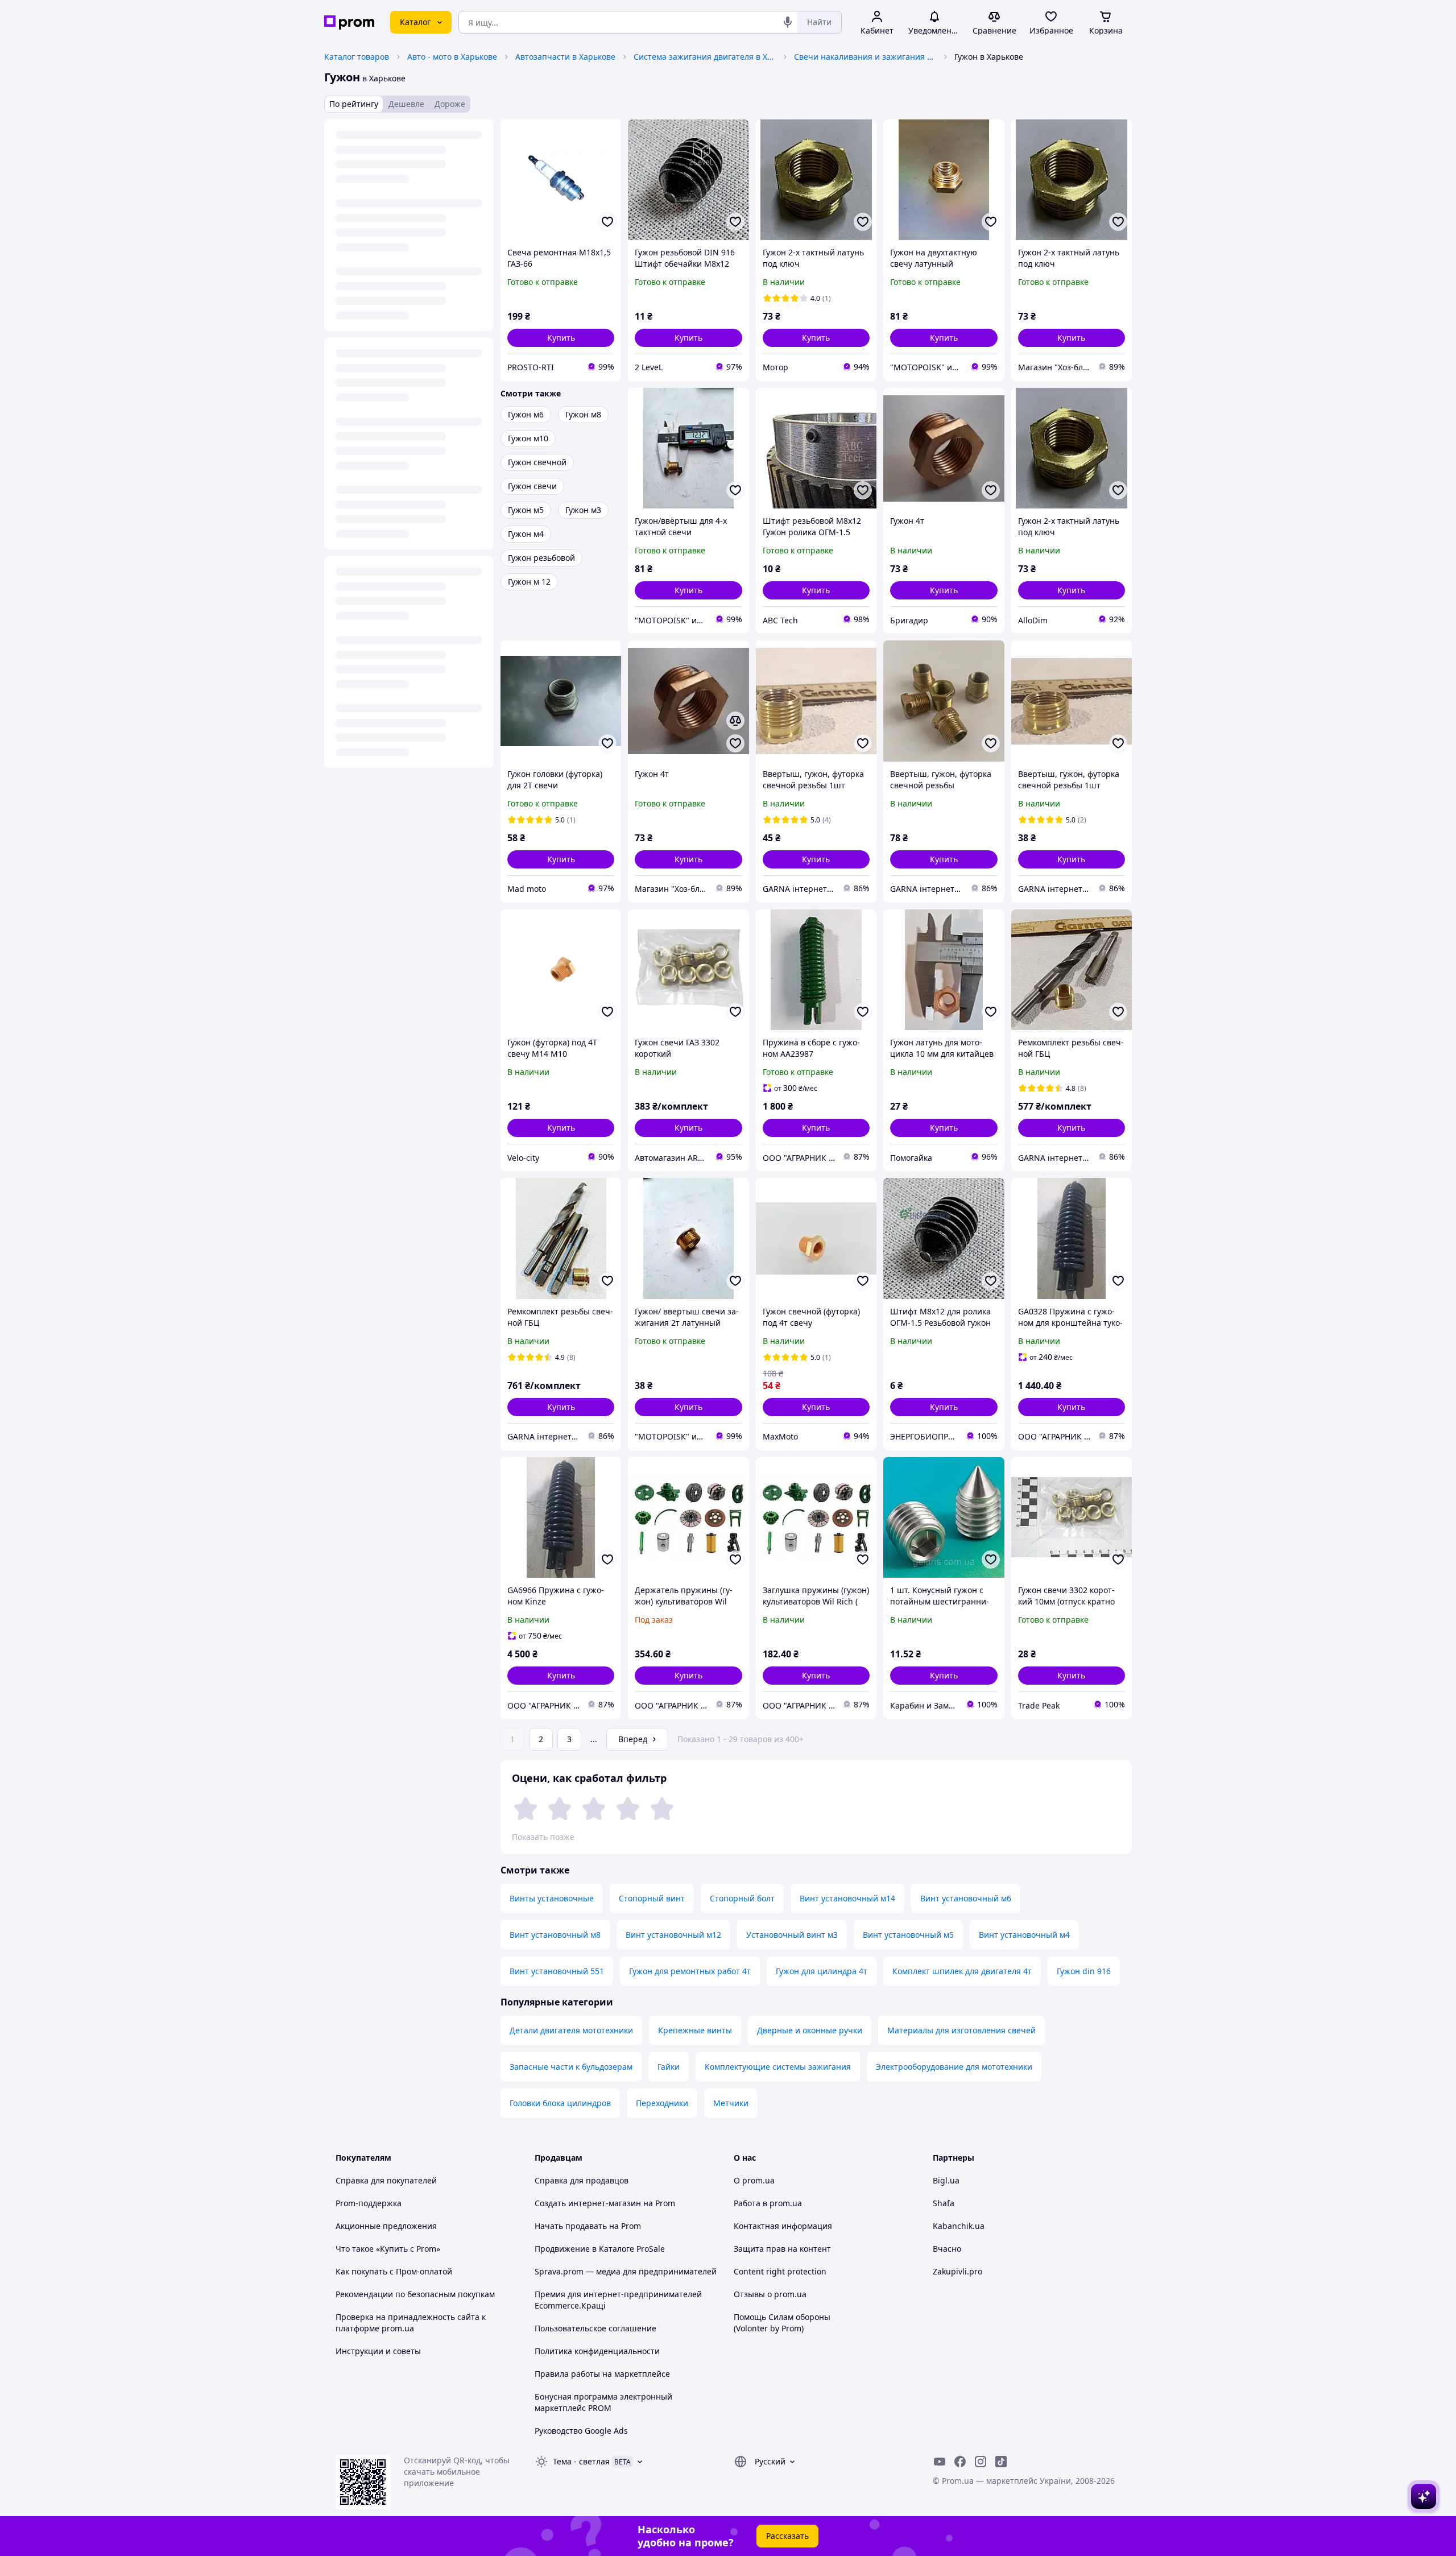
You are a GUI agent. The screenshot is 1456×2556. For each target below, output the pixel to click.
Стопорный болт (742, 1898)
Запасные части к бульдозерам (571, 2067)
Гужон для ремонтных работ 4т (690, 1971)
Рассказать (787, 2536)
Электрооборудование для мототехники (954, 2067)
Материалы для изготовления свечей (961, 2030)
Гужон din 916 (1084, 1971)
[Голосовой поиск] (788, 22)
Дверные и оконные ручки (810, 2030)
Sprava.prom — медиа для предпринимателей (626, 2271)
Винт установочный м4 (1024, 1935)
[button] (561, 338)
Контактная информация (783, 2226)
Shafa (944, 2203)
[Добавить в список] (607, 222)
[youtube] (940, 2462)
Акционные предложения (386, 2226)
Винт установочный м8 (555, 1935)
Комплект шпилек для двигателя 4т (962, 1971)
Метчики (731, 2103)
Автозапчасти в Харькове (565, 57)
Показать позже (543, 1837)
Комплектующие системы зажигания (778, 2067)
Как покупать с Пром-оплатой (394, 2271)
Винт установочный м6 (966, 1898)
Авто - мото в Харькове (452, 57)
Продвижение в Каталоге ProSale (600, 2249)
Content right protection (780, 2271)
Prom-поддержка (369, 2203)
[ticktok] (1001, 2462)
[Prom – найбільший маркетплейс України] (349, 22)
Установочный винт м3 (792, 1935)
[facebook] (960, 2462)
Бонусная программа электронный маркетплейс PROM (603, 2402)
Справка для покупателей (386, 2180)
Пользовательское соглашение (595, 2328)
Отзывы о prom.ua (770, 2294)
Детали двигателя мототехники (571, 2030)
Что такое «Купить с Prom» (388, 2249)
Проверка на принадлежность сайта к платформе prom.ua (411, 2323)
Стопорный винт (652, 1898)
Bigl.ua (946, 2180)
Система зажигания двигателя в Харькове (705, 57)
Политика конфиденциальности (597, 2351)
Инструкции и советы (378, 2351)
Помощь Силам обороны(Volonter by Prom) (782, 2323)
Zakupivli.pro (957, 2271)
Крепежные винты (695, 2030)
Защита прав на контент (782, 2249)
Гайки (669, 2067)
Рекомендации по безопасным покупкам (415, 2294)
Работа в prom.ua (768, 2203)
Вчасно (947, 2249)
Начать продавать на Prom (588, 2226)
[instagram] (981, 2462)
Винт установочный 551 (557, 1971)
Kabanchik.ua (959, 2226)
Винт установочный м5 (908, 1935)
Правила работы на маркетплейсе (602, 2374)
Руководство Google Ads (581, 2431)
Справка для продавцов (582, 2180)
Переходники (662, 2103)
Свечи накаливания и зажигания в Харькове (865, 57)
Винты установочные (552, 1898)
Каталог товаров (357, 57)
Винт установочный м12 (673, 1935)
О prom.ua (754, 2180)
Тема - (581, 2461)
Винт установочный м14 (847, 1898)
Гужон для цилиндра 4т (822, 1971)
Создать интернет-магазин (588, 2203)
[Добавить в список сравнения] (735, 721)
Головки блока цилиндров (560, 2103)
